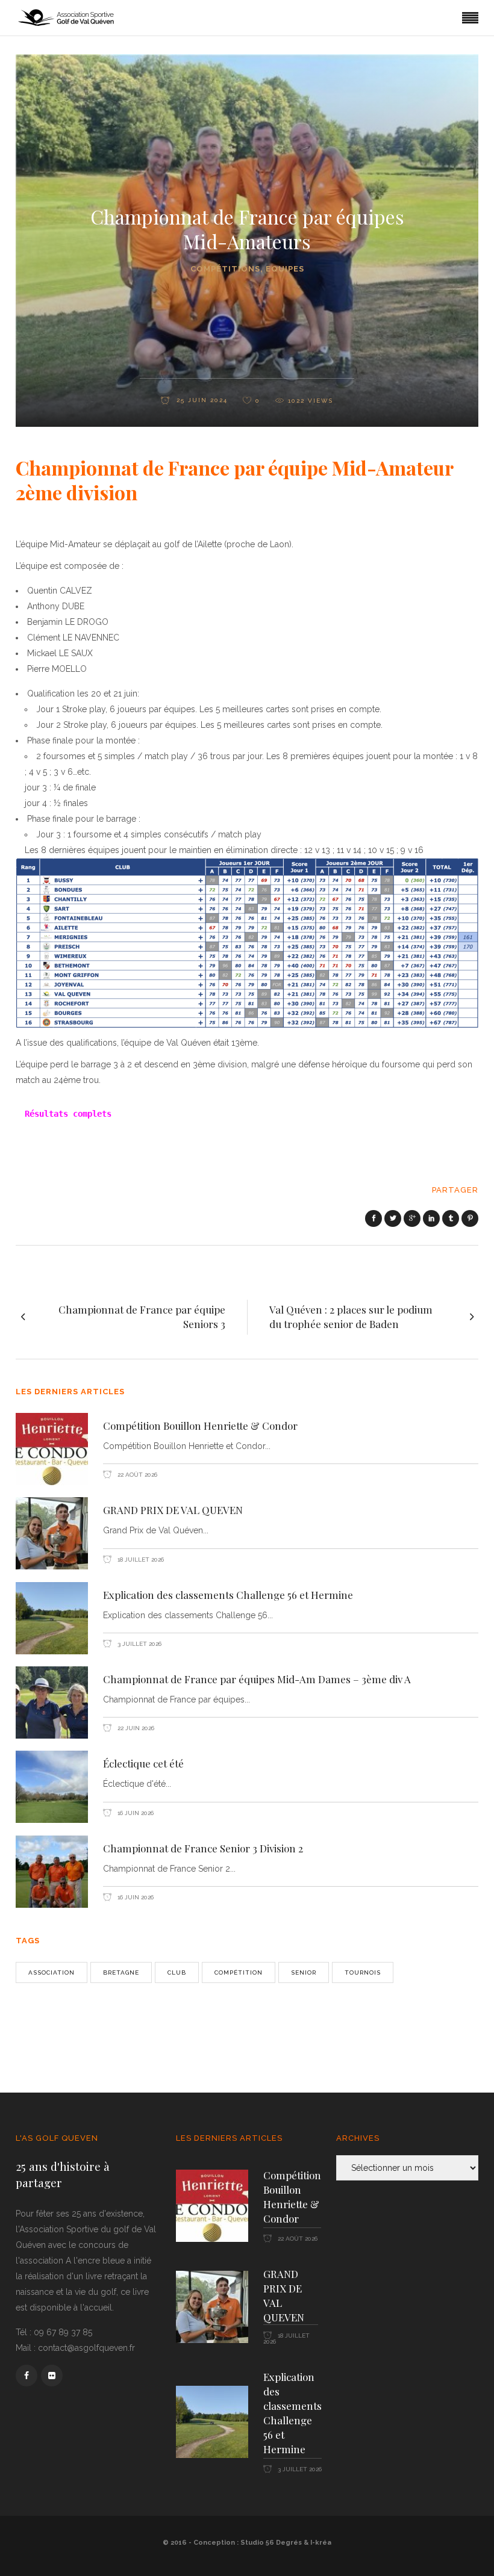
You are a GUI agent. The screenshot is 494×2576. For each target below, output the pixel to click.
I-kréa (321, 2543)
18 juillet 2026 (140, 1560)
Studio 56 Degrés (271, 2543)
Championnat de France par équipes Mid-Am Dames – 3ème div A (257, 1679)
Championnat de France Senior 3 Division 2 (203, 1848)
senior (304, 1972)
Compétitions (225, 269)
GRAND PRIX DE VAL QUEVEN (173, 1510)
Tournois (363, 1972)
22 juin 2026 (135, 1728)
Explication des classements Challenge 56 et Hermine (228, 1595)
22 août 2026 (136, 1475)
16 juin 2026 (135, 1813)
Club (177, 1972)
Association (52, 1972)
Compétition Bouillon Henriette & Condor (200, 1426)
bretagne (121, 1972)
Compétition (239, 1972)
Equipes (285, 269)
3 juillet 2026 (139, 1644)
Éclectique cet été (143, 1763)
